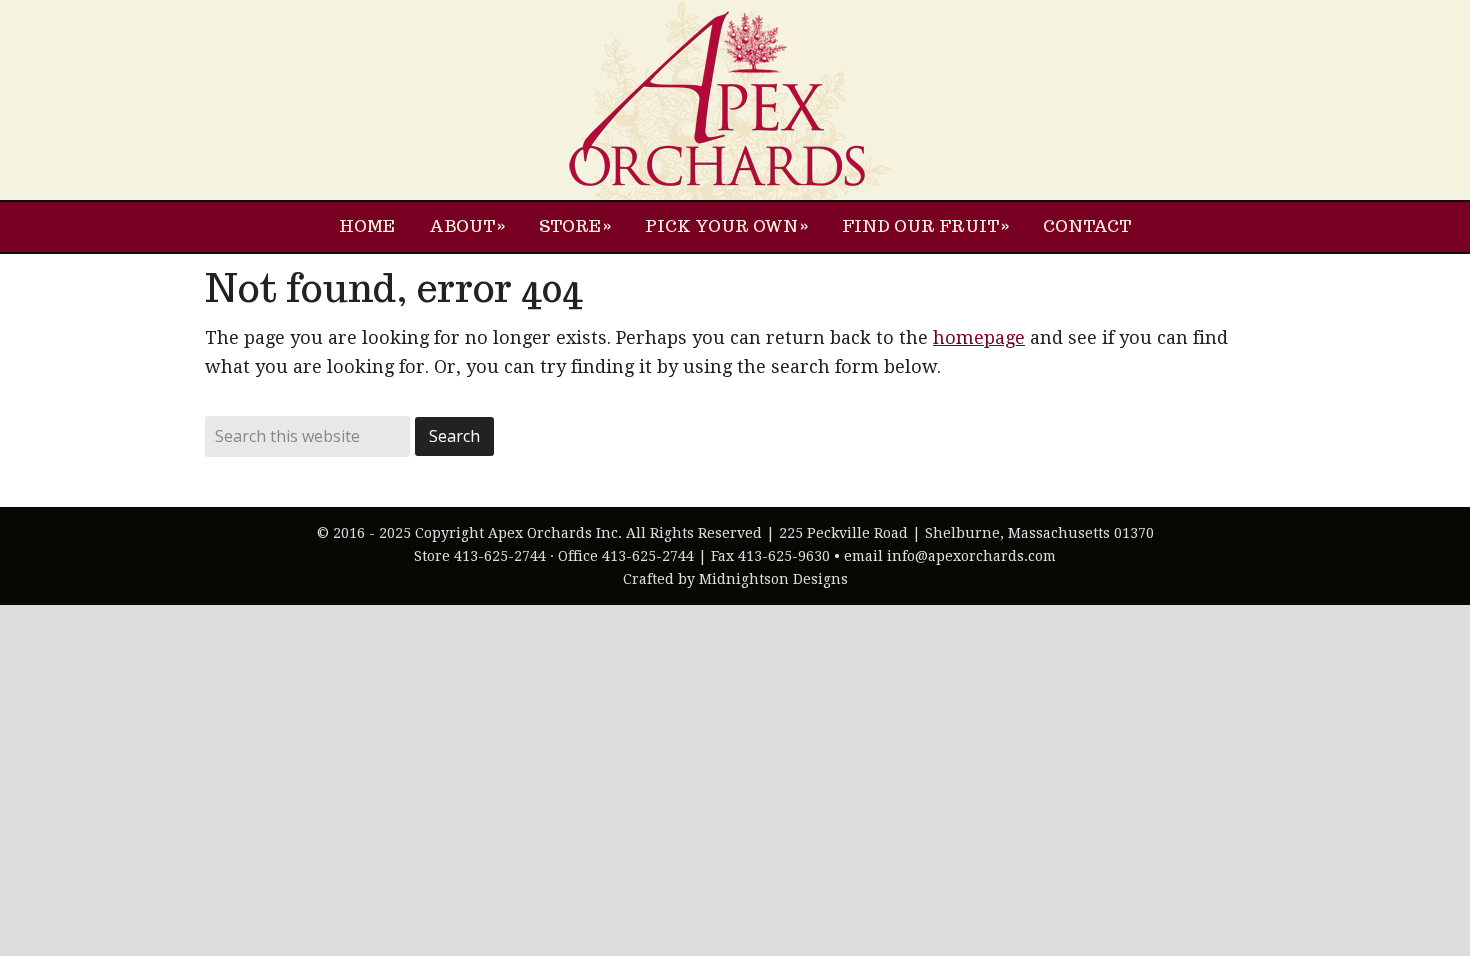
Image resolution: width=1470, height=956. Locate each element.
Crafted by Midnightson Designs (735, 579)
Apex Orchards (735, 100)
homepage (979, 337)
